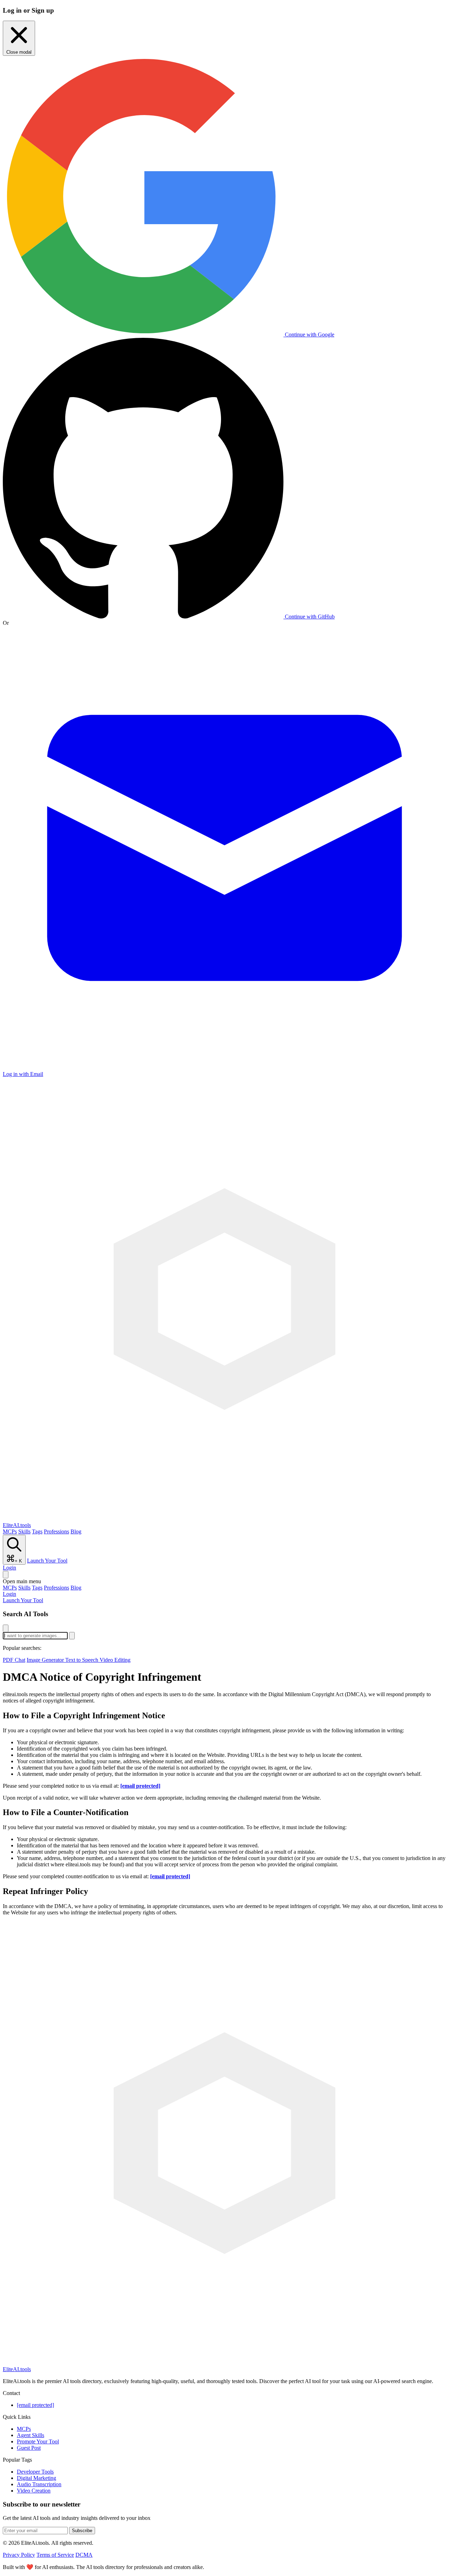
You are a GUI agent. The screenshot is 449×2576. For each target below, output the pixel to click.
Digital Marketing (36, 2478)
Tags (37, 1531)
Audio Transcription (39, 2484)
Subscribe (82, 2531)
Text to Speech (82, 1660)
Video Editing (115, 1660)
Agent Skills (31, 2435)
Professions (56, 1531)
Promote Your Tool (38, 2441)
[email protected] (140, 1786)
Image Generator (46, 1660)
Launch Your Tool (47, 1561)
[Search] (6, 1575)
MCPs (10, 1531)
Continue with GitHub (309, 617)
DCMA (84, 2555)
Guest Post (29, 2448)
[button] (224, 1581)
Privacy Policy (19, 2555)
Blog (76, 1531)
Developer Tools (35, 2472)
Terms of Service (55, 2555)
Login (9, 1568)
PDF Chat (14, 1660)
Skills (24, 1531)
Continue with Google (309, 334)
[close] (6, 1628)
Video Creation (34, 2491)
